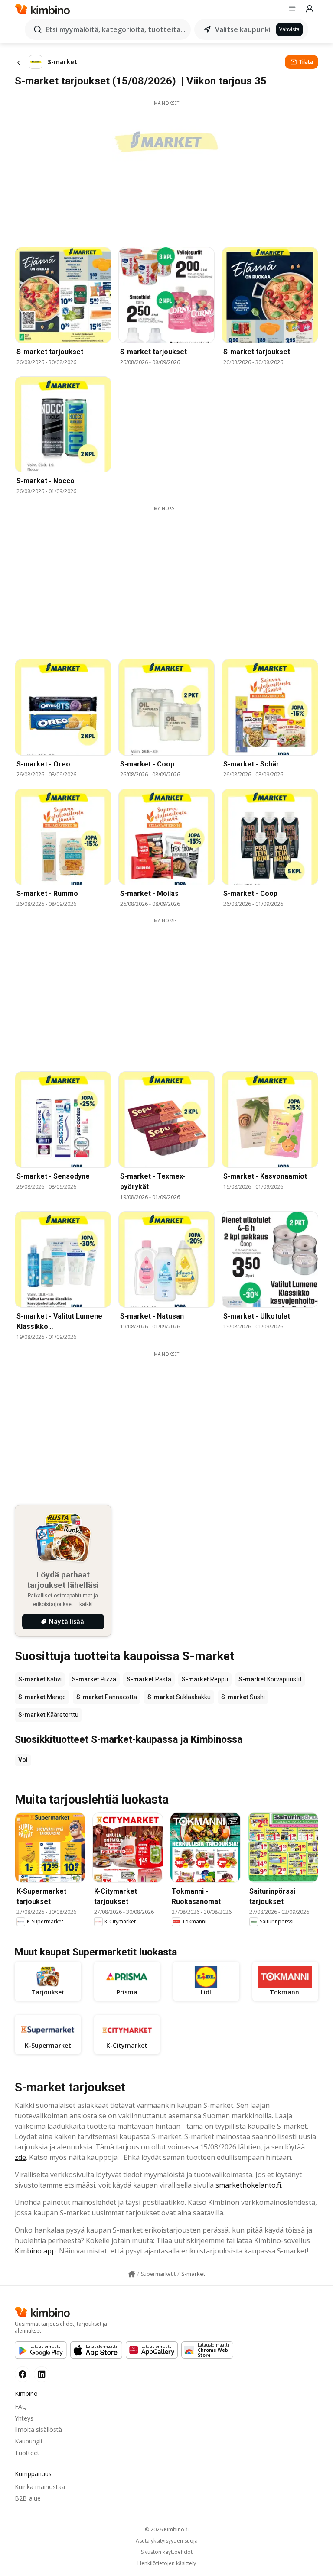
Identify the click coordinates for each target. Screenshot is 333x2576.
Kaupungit (29, 2441)
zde (20, 2157)
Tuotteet (27, 2453)
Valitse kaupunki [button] (243, 29)
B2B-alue (28, 2498)
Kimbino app (35, 2251)
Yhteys (24, 2418)
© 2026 (167, 2529)
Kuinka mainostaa (40, 2487)
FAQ (21, 2406)
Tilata (306, 62)
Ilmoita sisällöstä (38, 2429)
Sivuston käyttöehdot (167, 2552)
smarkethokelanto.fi (248, 2185)
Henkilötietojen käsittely (167, 2563)
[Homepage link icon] (132, 2274)
